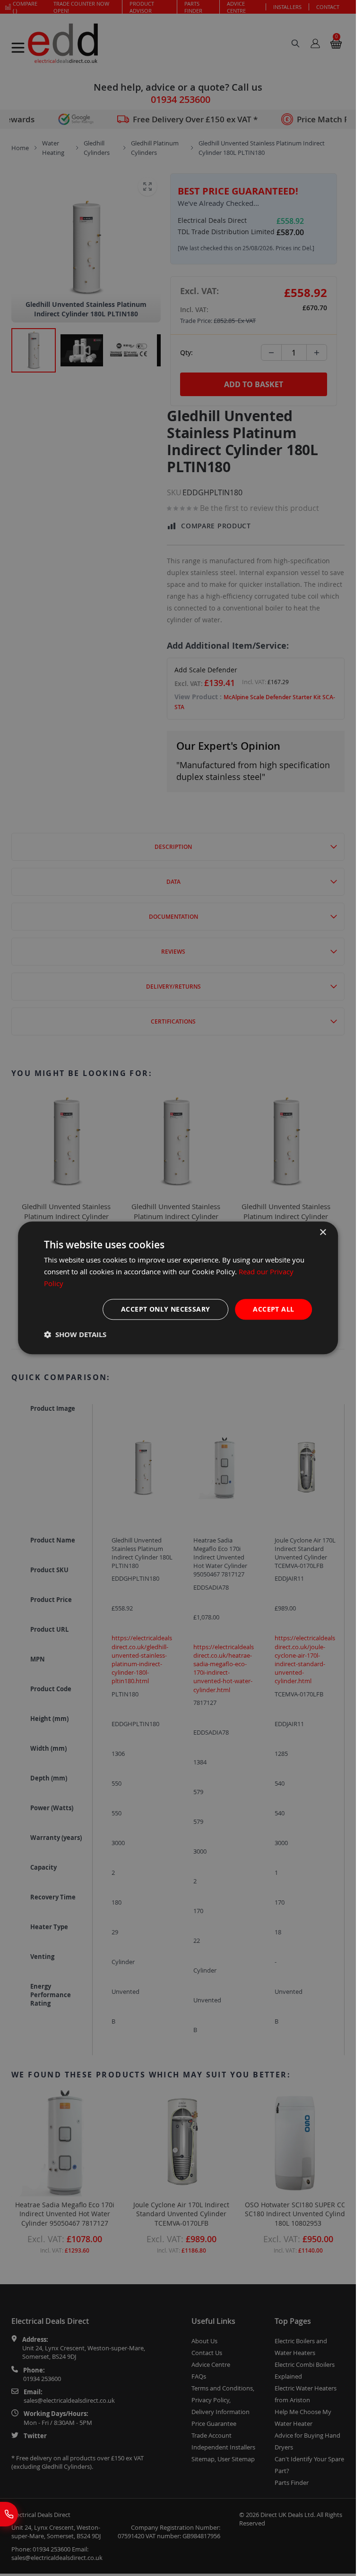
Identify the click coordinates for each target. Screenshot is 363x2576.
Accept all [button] (273, 1309)
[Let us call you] (9, 2514)
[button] (75, 1335)
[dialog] (178, 1288)
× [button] (323, 1233)
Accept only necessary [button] (165, 1309)
